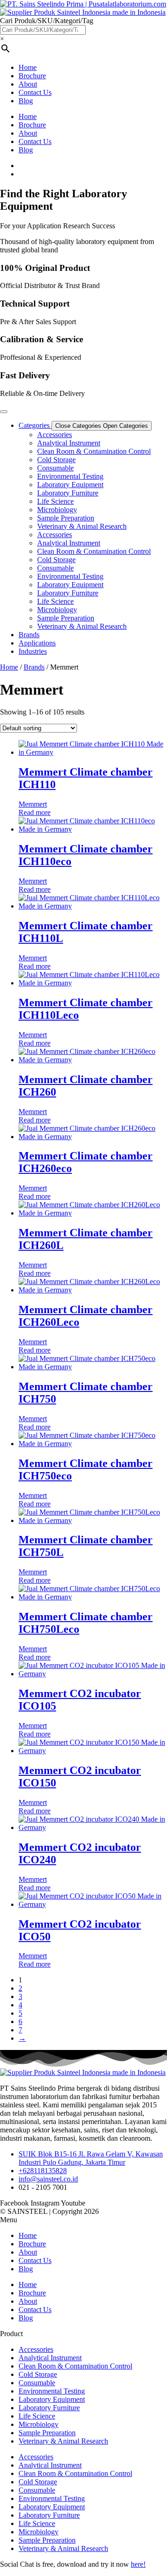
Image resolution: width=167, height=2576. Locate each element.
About (28, 84)
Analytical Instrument (69, 443)
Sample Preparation (66, 518)
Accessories (55, 435)
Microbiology (57, 510)
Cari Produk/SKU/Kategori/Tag (47, 21)
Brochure (32, 76)
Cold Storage (56, 460)
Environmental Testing (70, 476)
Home (28, 67)
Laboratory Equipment (70, 485)
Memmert (33, 804)
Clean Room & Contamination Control (94, 451)
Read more (35, 812)
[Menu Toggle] (4, 412)
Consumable (55, 468)
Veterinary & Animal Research (82, 526)
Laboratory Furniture (68, 493)
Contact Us (35, 92)
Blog (26, 101)
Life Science (55, 501)
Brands (34, 667)
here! (138, 2564)
